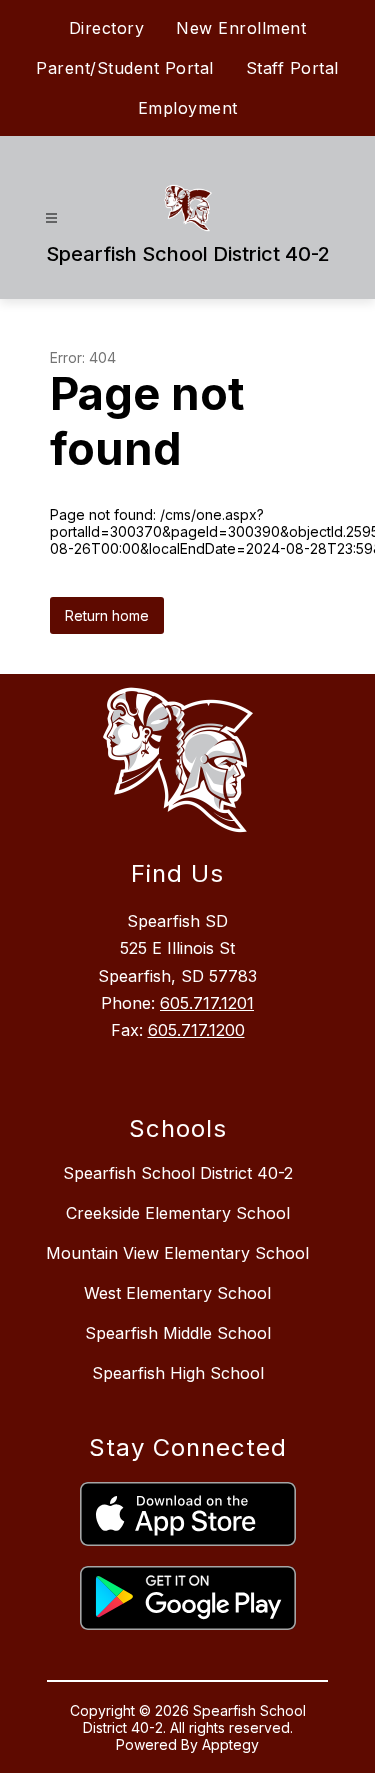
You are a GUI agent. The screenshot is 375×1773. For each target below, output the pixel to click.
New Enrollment (241, 28)
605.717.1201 (207, 1003)
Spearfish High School (178, 1373)
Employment (188, 108)
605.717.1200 (196, 1030)
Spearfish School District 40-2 (178, 1173)
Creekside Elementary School (178, 1213)
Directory (107, 28)
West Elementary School (177, 1293)
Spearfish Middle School (178, 1333)
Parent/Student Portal (125, 68)
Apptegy (230, 1744)
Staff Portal (292, 68)
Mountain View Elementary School (177, 1253)
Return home (107, 615)
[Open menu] (51, 218)
